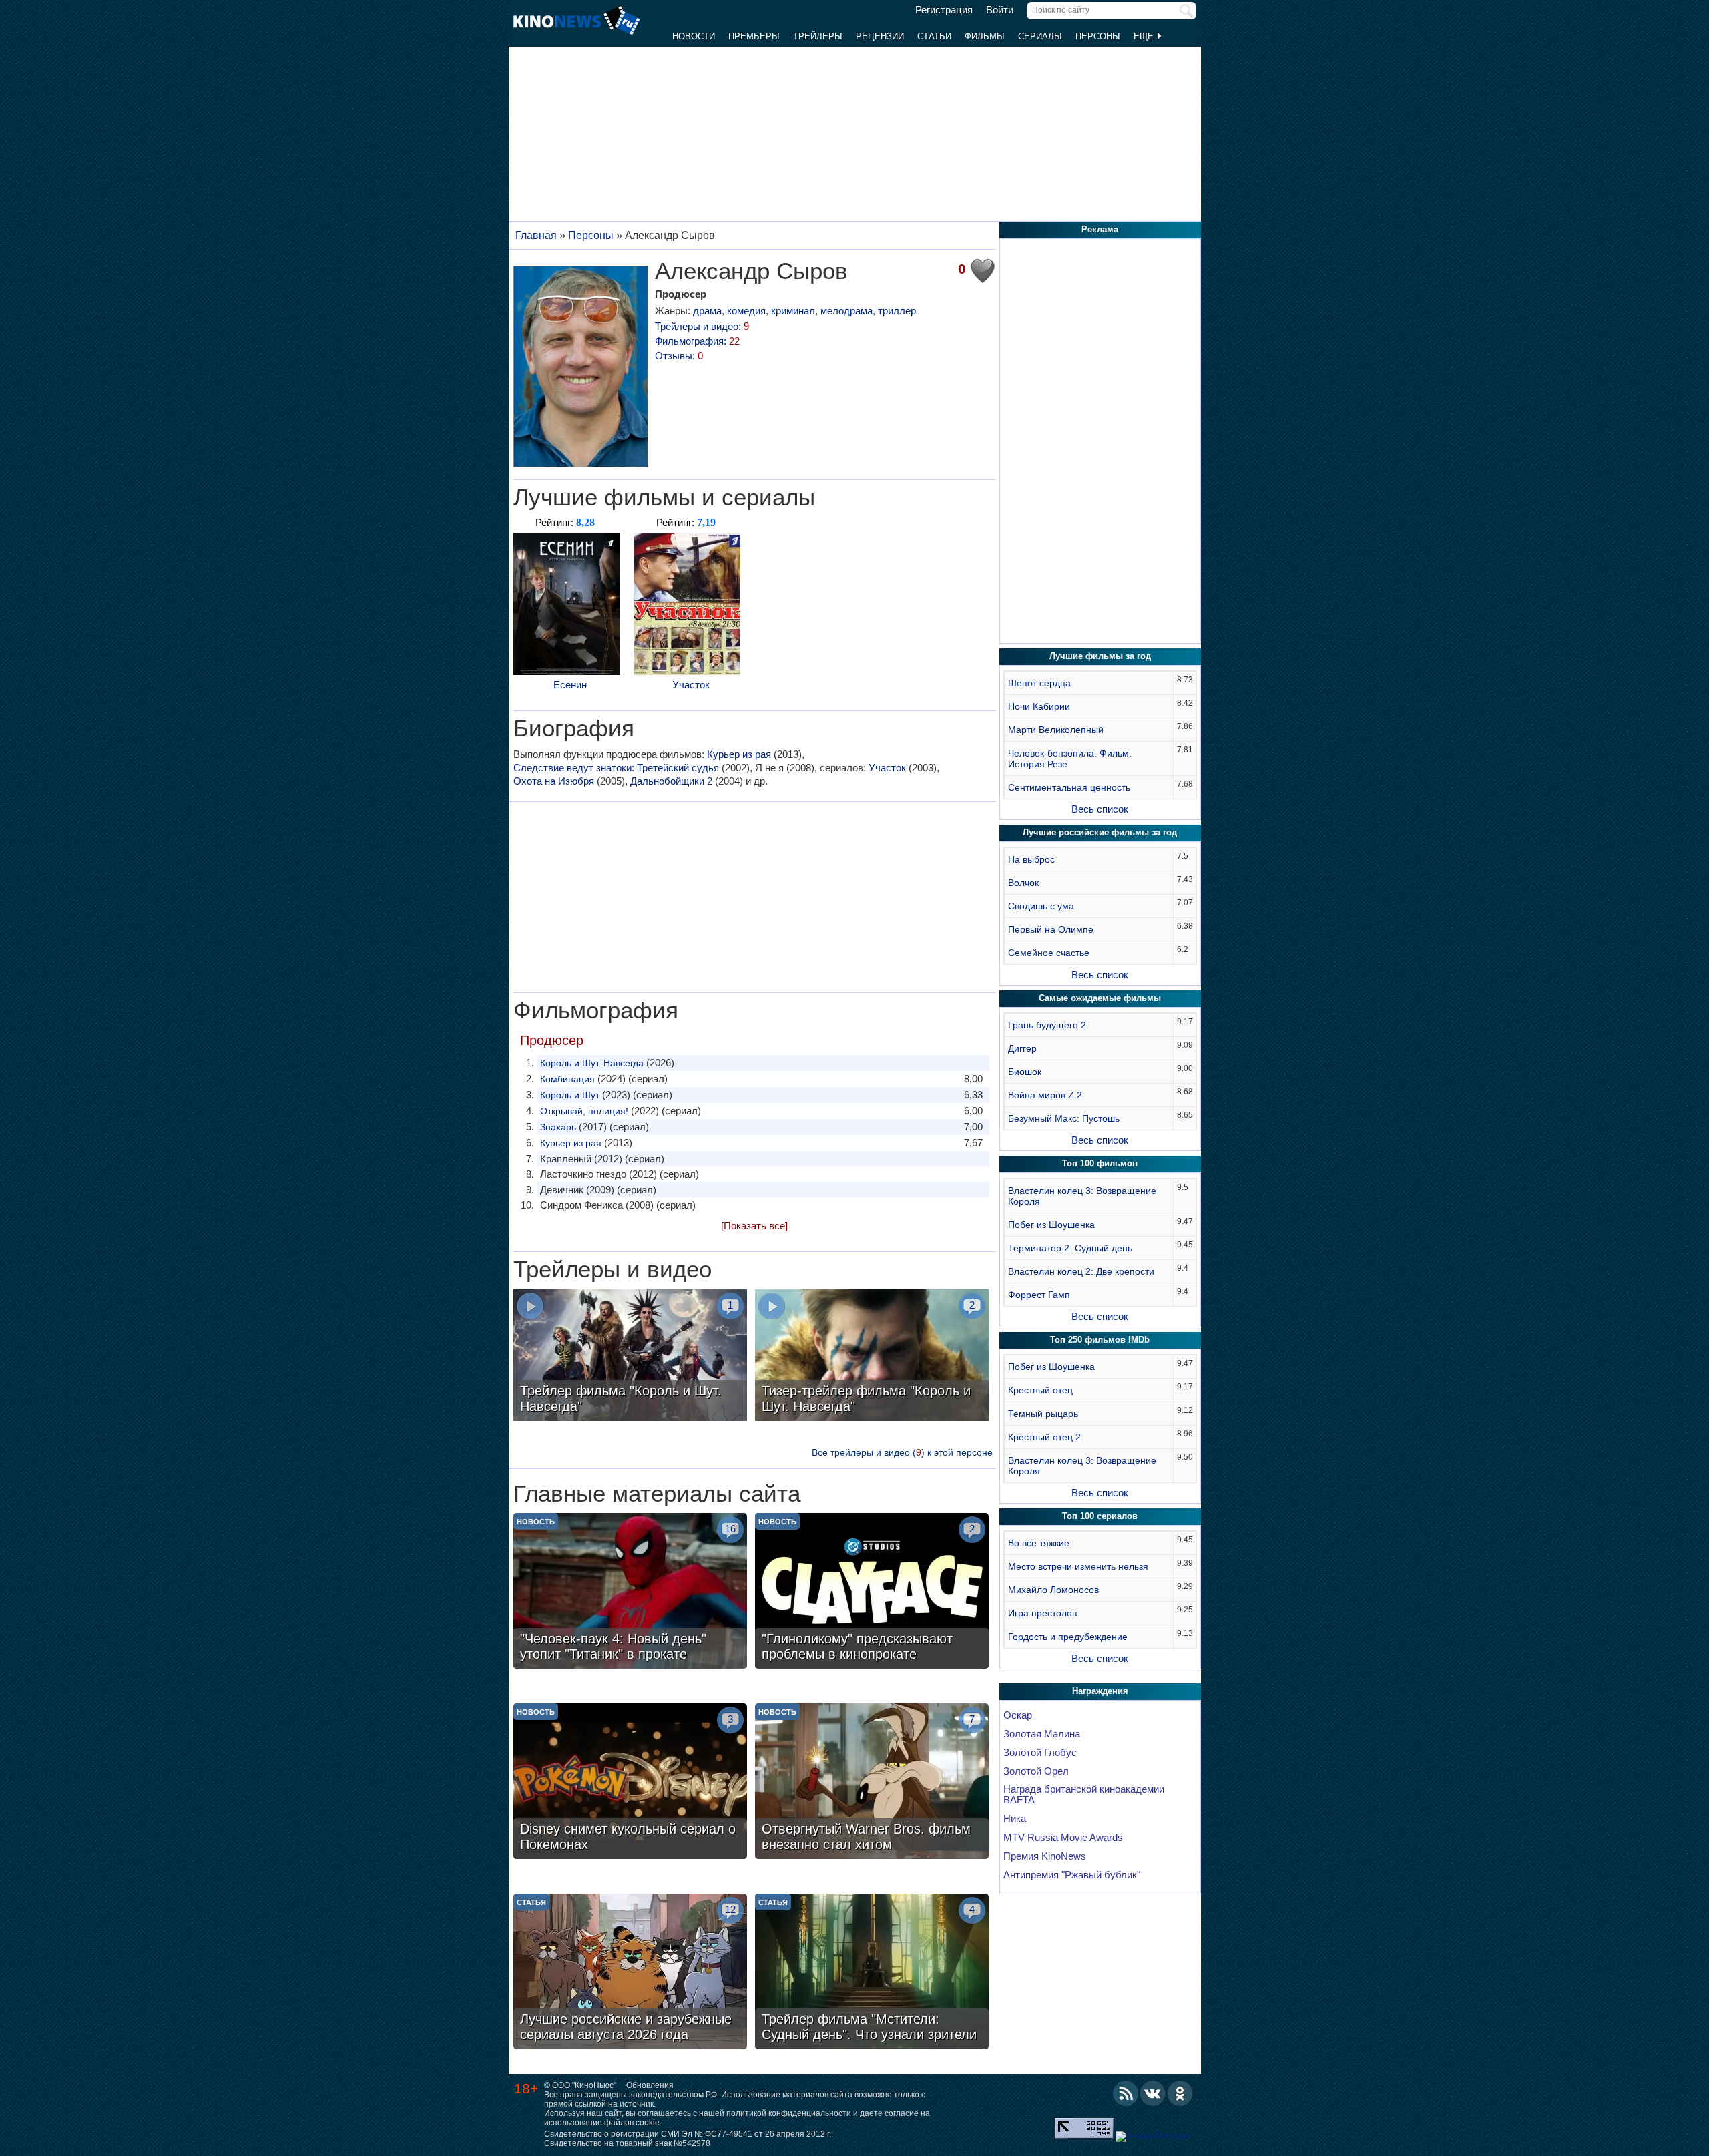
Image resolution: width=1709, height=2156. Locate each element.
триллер (897, 311)
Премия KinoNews (1045, 1856)
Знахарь (558, 1127)
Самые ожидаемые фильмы (1100, 998)
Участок (691, 685)
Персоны (1098, 36)
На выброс (1031, 859)
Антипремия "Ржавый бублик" (1072, 1875)
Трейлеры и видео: (702, 326)
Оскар (1018, 1715)
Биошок (1025, 1072)
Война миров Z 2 (1045, 1095)
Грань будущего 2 (1047, 1025)
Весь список (1100, 809)
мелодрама (846, 311)
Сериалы (1040, 36)
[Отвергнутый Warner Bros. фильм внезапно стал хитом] (872, 1783)
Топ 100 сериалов (1100, 1516)
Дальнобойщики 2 (671, 781)
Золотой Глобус (1040, 1753)
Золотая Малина (1042, 1734)
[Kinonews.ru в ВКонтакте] (1153, 2093)
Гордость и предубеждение (1068, 1637)
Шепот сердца (1039, 683)
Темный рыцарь (1043, 1414)
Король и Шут (570, 1095)
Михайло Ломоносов (1053, 1590)
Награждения (1100, 1691)
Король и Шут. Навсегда (592, 1063)
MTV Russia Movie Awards (1063, 1838)
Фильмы (985, 36)
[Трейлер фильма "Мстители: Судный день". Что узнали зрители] (872, 1973)
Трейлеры (818, 36)
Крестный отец (1040, 1390)
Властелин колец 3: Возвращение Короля (1082, 1196)
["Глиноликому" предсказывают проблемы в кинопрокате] (872, 1592)
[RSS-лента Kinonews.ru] (1126, 2093)
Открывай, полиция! (584, 1111)
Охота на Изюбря (554, 781)
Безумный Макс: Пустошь (1064, 1118)
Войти (1000, 10)
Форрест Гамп (1039, 1295)
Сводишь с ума (1041, 906)
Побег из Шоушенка (1051, 1225)
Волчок (1023, 883)
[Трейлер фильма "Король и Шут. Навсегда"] (630, 1357)
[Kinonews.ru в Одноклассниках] (1180, 2093)
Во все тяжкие (1039, 1543)
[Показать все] (754, 1226)
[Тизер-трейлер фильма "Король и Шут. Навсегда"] (872, 1357)
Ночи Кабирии (1039, 706)
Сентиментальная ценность (1069, 787)
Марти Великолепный (1056, 730)
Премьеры (754, 36)
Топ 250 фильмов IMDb (1100, 1340)
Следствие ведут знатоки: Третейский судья (616, 768)
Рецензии (880, 36)
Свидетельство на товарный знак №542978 (627, 2143)
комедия (746, 311)
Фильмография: (697, 341)
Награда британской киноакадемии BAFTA (1084, 1795)
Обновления (650, 2085)
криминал (793, 311)
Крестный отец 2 (1044, 1437)
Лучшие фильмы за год (1100, 656)
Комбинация (567, 1079)
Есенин (570, 685)
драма (707, 311)
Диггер (1022, 1048)
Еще (1145, 36)
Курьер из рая (739, 754)
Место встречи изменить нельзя (1078, 1566)
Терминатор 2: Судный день (1070, 1248)
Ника (1015, 1819)
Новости (694, 36)
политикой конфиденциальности (789, 2113)
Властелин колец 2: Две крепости (1081, 1271)
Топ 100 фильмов (1100, 1163)
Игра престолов (1042, 1613)
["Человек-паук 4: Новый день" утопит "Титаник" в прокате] (630, 1592)
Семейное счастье (1049, 953)
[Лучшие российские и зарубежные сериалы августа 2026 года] (630, 1973)
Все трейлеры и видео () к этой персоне (902, 1452)
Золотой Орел (1036, 1771)
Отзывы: (679, 356)
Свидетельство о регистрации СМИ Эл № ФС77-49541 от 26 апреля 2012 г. (688, 2134)
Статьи (934, 36)
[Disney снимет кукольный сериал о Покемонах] (630, 1783)
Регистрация (944, 10)
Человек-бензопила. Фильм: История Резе (1070, 759)
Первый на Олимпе (1051, 929)
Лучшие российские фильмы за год (1100, 832)
